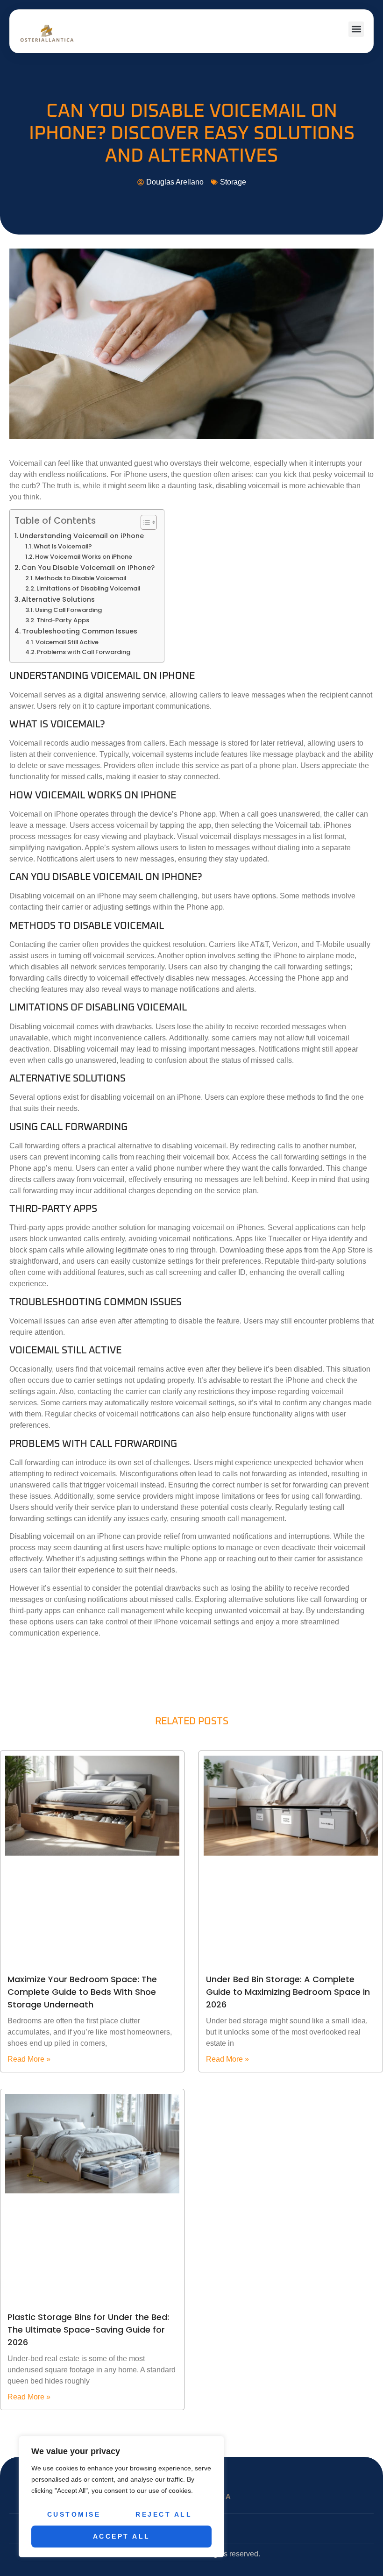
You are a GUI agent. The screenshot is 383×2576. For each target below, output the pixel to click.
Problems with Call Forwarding (84, 652)
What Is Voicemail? (63, 546)
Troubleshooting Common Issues (80, 631)
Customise (74, 2514)
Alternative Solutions (58, 599)
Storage (233, 182)
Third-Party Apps (63, 620)
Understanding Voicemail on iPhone (82, 536)
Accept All (122, 2536)
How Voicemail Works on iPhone (84, 557)
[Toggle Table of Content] (144, 522)
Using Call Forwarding (68, 610)
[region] (121, 2497)
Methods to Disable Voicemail (81, 578)
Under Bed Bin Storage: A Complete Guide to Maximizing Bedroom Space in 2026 (288, 1992)
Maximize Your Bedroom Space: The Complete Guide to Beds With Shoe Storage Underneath (82, 1992)
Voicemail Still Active (67, 642)
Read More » (29, 2059)
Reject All (164, 2514)
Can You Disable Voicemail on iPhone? (88, 568)
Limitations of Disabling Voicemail (88, 588)
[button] (356, 29)
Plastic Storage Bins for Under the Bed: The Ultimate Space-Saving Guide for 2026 (88, 2330)
